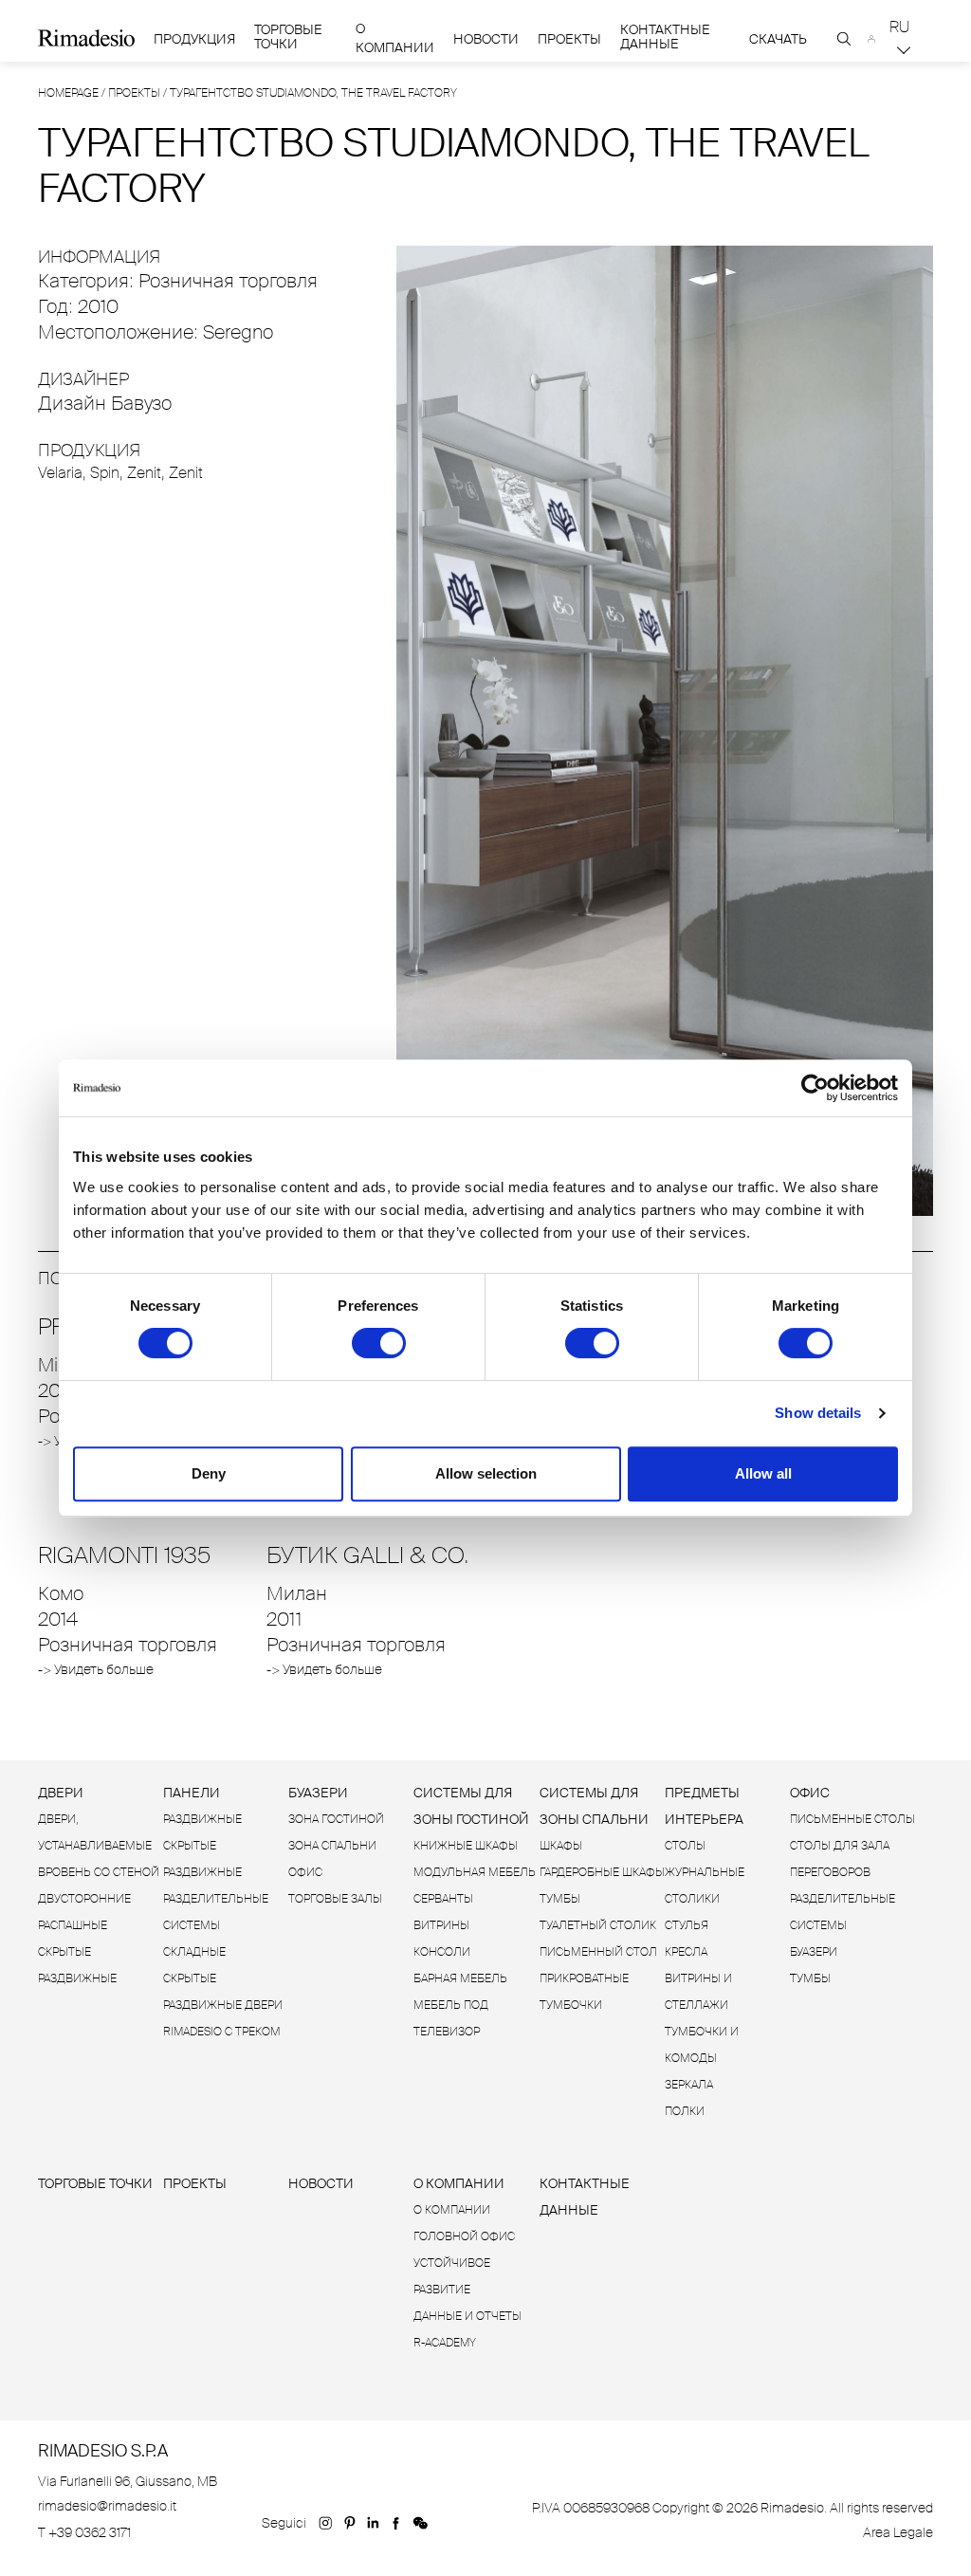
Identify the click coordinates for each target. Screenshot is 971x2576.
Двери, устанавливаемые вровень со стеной (99, 1846)
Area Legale (898, 2532)
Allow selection (486, 1473)
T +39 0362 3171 (84, 2532)
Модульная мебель (475, 1872)
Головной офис (464, 2236)
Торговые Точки (288, 37)
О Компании (395, 38)
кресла (686, 1952)
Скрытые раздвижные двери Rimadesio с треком (223, 2005)
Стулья (687, 1925)
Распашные (73, 1925)
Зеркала (689, 2085)
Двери (61, 1793)
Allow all (763, 1473)
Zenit (144, 473)
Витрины (441, 1925)
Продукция (194, 39)
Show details (818, 1413)
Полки (685, 2111)
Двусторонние (84, 1899)
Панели (192, 1793)
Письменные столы (852, 1819)
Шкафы (561, 1846)
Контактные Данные (665, 37)
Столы (685, 1846)
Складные (194, 1952)
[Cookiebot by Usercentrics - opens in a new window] (815, 1088)
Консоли (442, 1952)
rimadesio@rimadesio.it (107, 2506)
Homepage (68, 93)
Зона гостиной (336, 1819)
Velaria (60, 473)
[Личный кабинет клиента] (872, 39)
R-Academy (445, 2343)
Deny (209, 1473)
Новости (486, 39)
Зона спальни (332, 1846)
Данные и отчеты (467, 2316)
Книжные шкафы (466, 1846)
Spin (105, 473)
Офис (305, 1872)
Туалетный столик (598, 1925)
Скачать (778, 39)
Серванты (443, 1899)
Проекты (569, 39)
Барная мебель (460, 1978)
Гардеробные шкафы (602, 1872)
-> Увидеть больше (96, 1669)
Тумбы (560, 1899)
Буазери (318, 1793)
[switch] (379, 1343)
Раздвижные (202, 1819)
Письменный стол (598, 1952)
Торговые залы (335, 1899)
